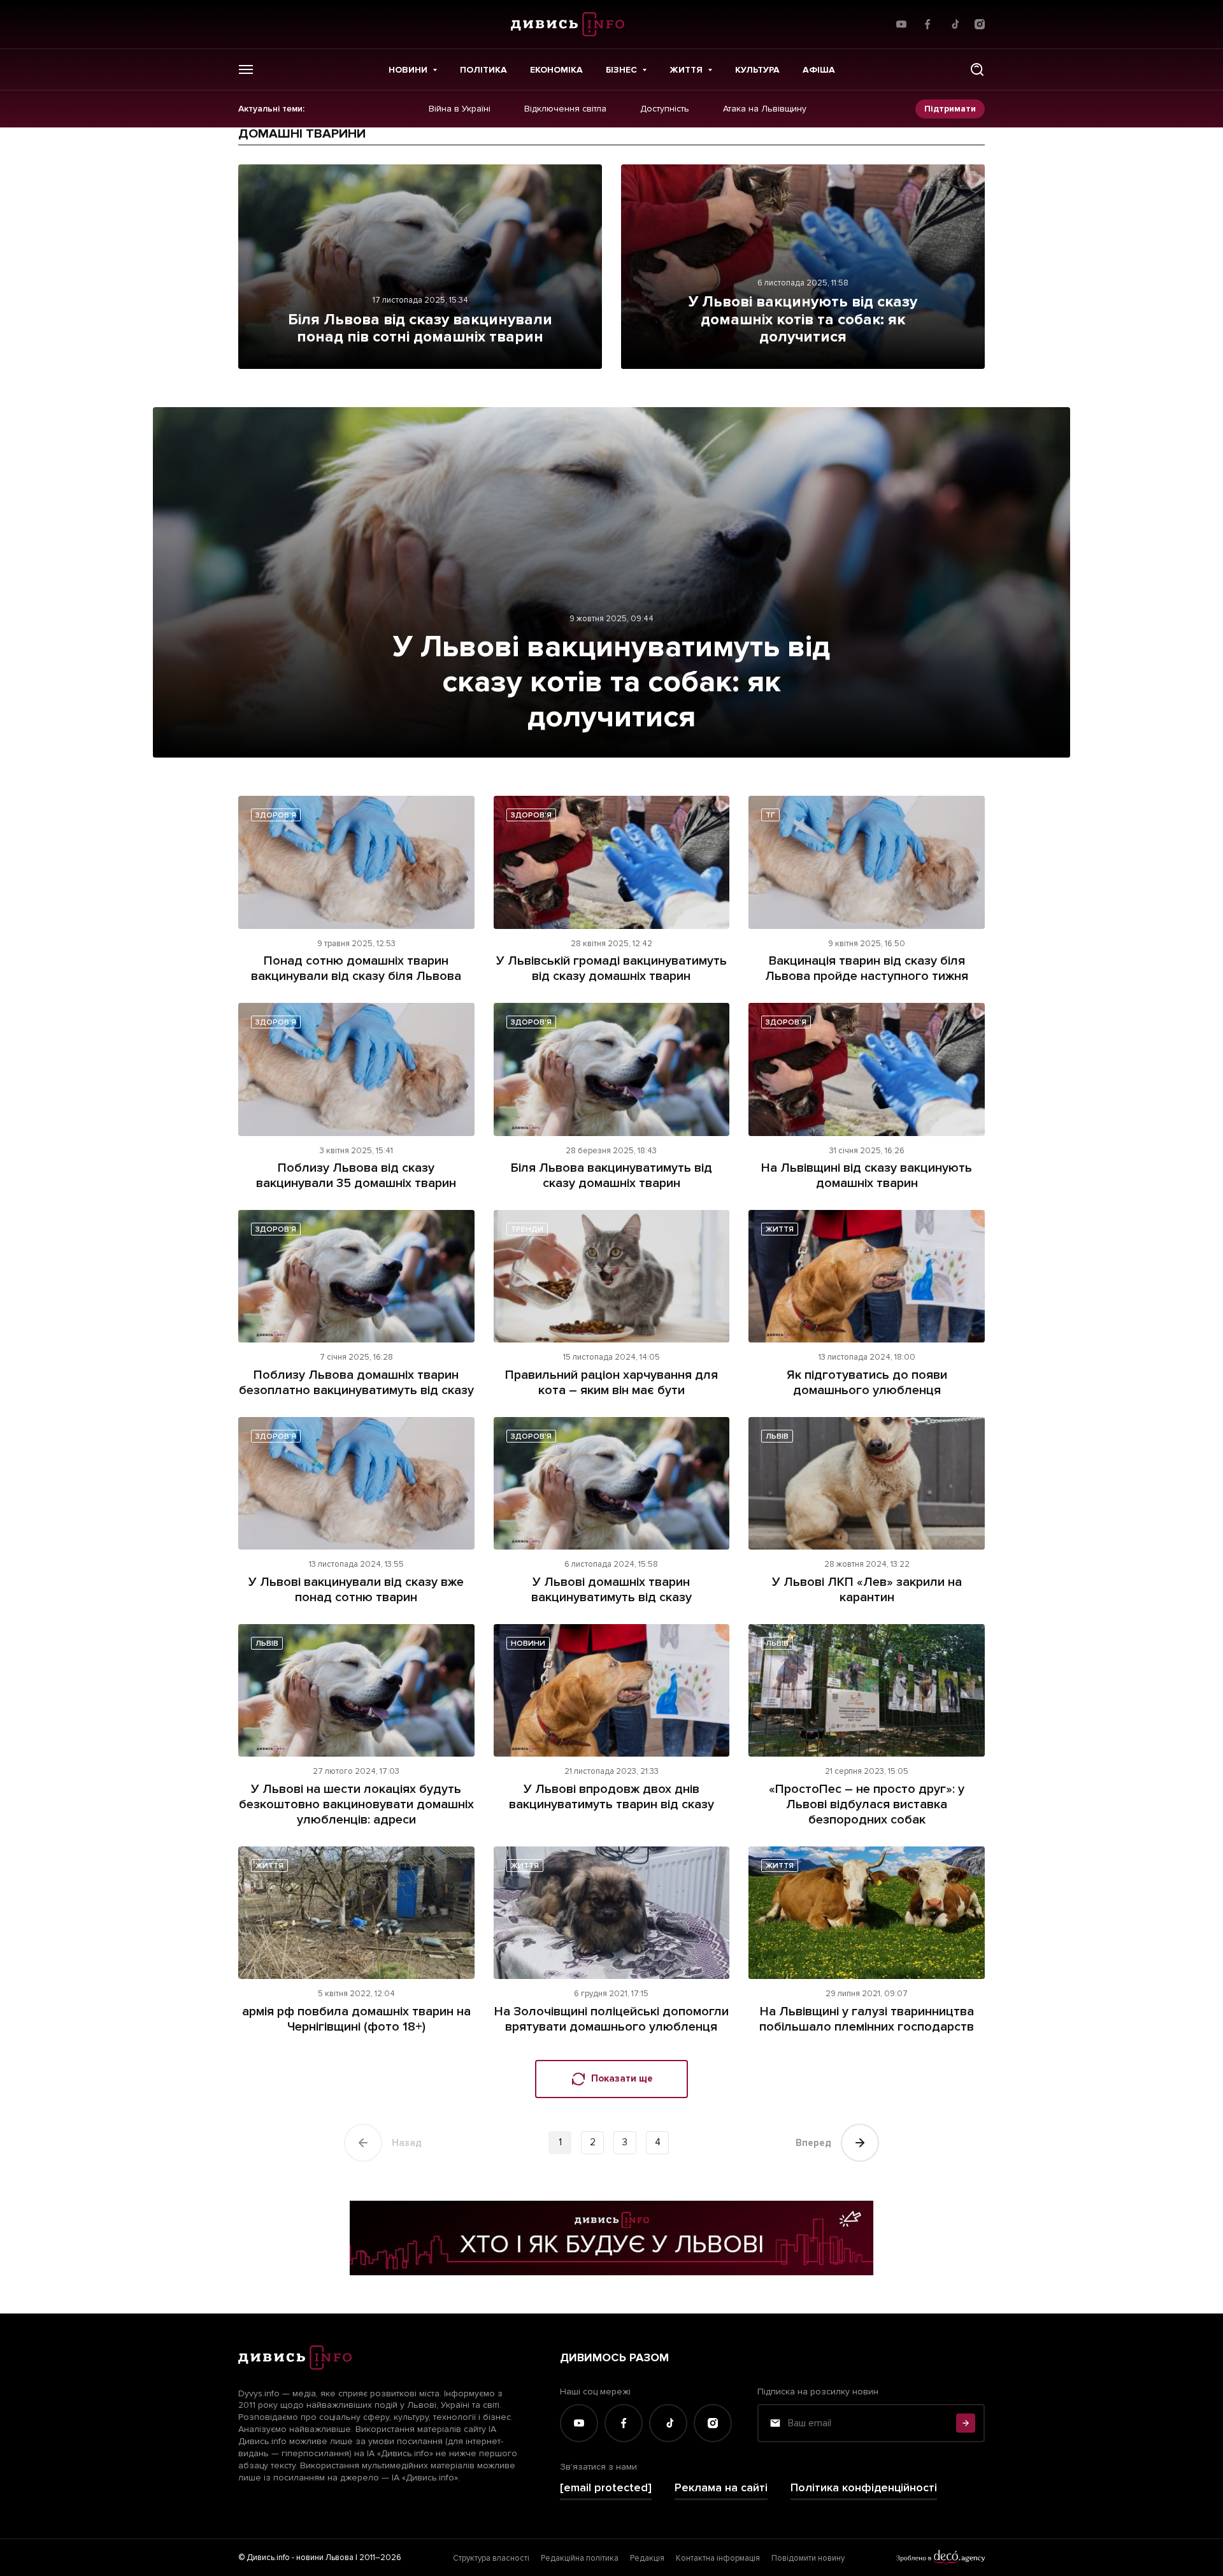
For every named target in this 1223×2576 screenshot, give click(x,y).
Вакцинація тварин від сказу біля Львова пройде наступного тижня (867, 968)
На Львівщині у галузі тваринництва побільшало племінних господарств (867, 2019)
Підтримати (950, 109)
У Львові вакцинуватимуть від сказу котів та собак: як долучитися (611, 682)
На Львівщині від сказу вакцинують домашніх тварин (867, 1176)
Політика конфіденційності (864, 2488)
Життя (686, 70)
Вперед (813, 2143)
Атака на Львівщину (765, 109)
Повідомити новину (808, 2558)
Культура (757, 70)
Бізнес (621, 70)
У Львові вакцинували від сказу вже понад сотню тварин (356, 1590)
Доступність (665, 109)
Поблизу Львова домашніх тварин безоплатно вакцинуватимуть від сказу (356, 1383)
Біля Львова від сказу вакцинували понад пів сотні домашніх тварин (420, 328)
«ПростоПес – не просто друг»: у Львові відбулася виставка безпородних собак (867, 1804)
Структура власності (491, 2558)
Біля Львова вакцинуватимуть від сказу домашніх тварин (611, 1176)
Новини (408, 70)
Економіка (556, 70)
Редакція (647, 2558)
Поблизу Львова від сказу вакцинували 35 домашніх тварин (356, 1176)
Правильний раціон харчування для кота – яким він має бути (611, 1383)
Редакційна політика (580, 2558)
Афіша (819, 70)
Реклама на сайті (721, 2488)
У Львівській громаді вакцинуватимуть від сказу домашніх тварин (611, 968)
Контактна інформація (718, 2558)
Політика (483, 70)
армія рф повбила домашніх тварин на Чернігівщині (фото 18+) (356, 2019)
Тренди (527, 1229)
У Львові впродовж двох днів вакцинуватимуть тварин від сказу (611, 1797)
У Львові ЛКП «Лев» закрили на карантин (867, 1590)
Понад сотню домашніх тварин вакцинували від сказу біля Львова (356, 968)
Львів (777, 1436)
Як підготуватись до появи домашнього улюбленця (867, 1383)
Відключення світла (565, 109)
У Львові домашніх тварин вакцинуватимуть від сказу (611, 1590)
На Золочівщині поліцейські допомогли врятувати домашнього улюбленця (611, 2019)
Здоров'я (276, 815)
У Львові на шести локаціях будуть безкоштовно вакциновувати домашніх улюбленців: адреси (356, 1804)
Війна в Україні (460, 109)
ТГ (770, 815)
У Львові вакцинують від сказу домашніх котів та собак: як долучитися (803, 319)
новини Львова (325, 2558)
